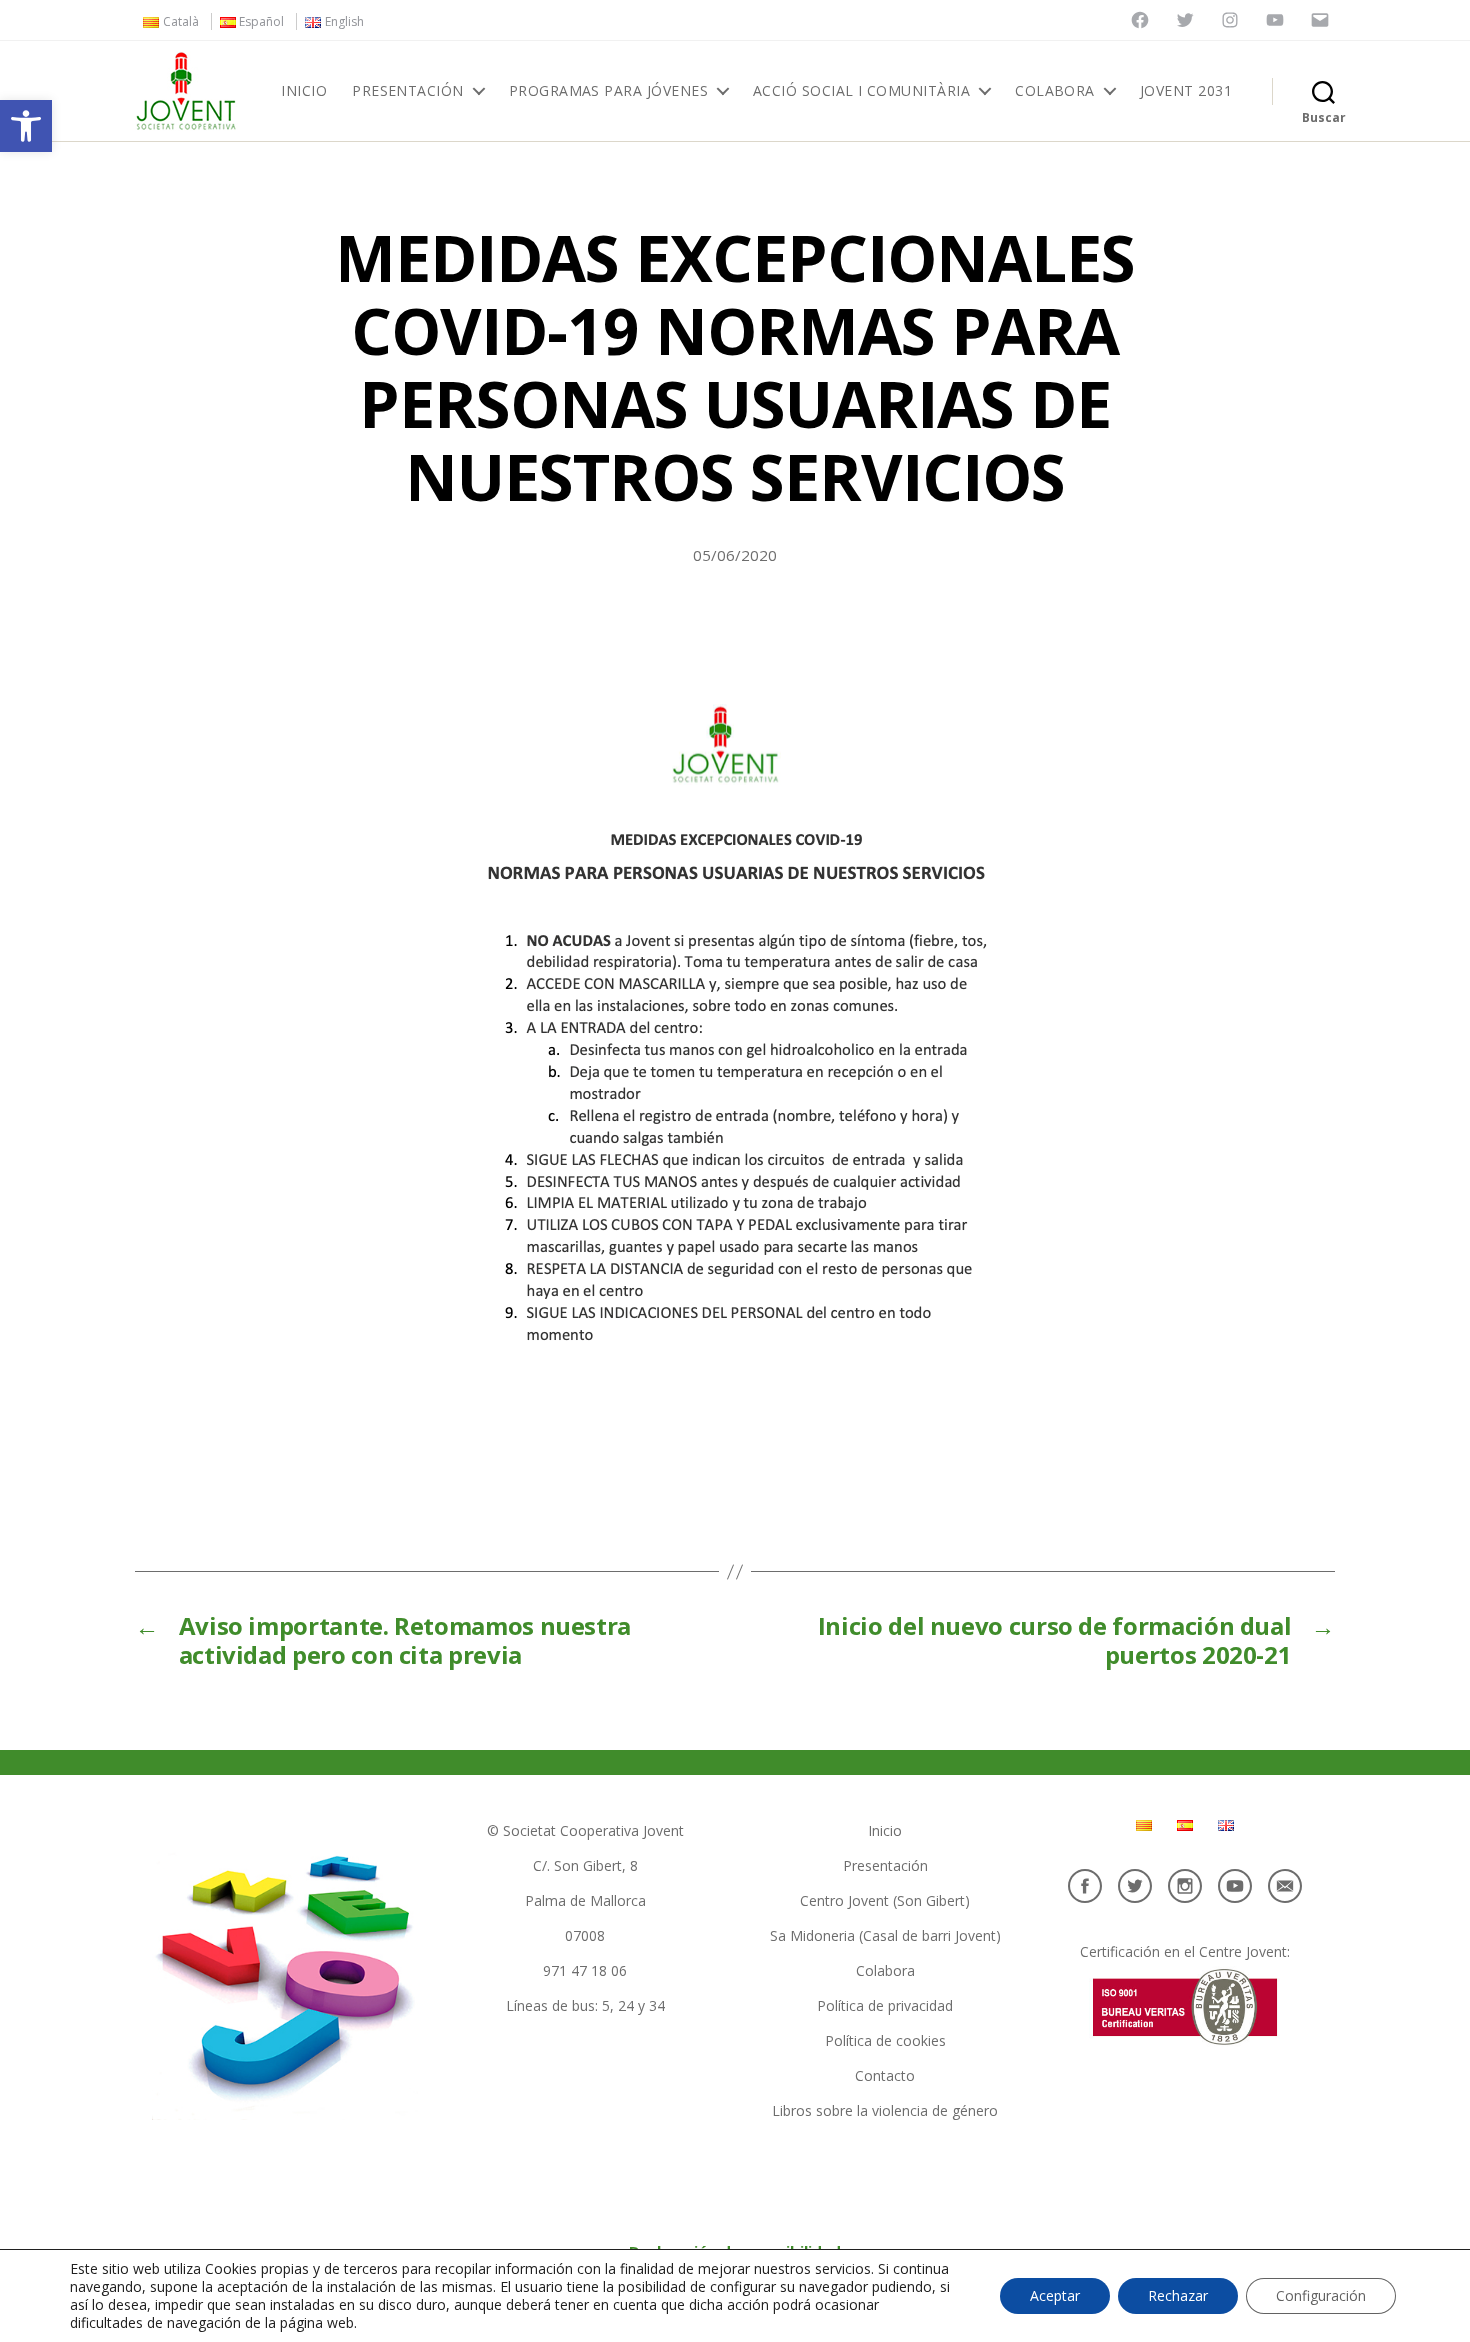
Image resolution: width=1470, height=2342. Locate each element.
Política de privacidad (885, 2005)
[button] (26, 126)
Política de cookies (885, 2040)
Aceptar (1055, 2295)
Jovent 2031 (1186, 91)
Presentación (408, 91)
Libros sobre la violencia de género (885, 2110)
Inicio (304, 91)
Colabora (1055, 91)
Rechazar (1178, 2295)
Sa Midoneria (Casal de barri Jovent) (885, 1935)
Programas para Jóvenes (608, 91)
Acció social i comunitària (861, 91)
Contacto (885, 2075)
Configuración (1321, 2295)
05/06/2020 (735, 555)
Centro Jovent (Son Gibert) (885, 1900)
